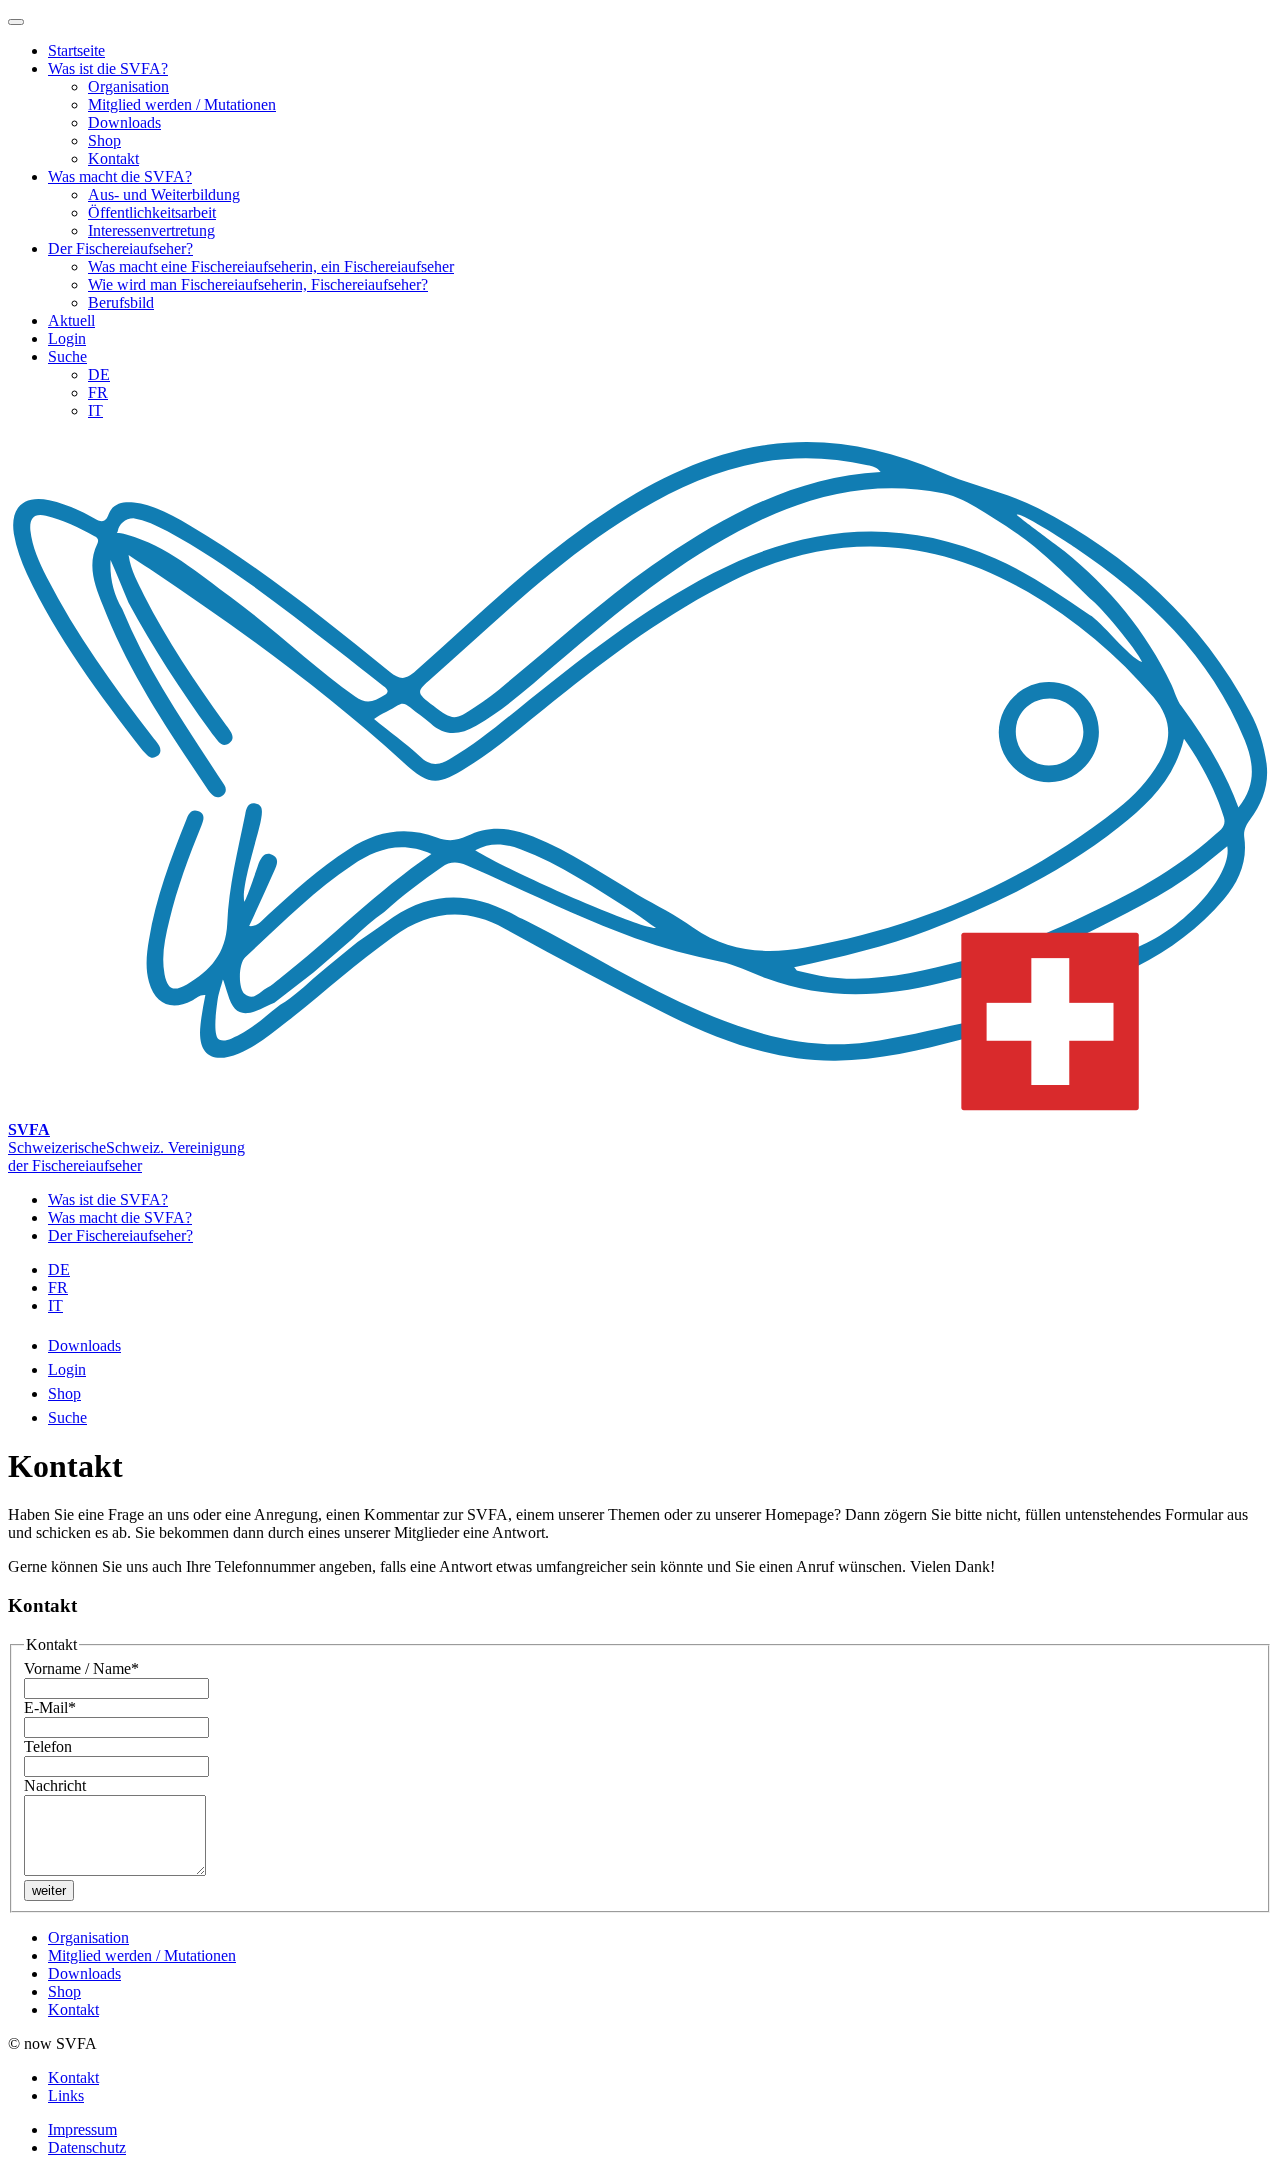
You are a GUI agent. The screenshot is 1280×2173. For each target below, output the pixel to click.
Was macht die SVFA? (120, 176)
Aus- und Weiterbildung (164, 194)
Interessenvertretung (151, 230)
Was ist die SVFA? (108, 68)
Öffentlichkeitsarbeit (152, 212)
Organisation (128, 86)
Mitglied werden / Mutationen (182, 104)
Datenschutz (87, 2147)
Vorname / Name (81, 1668)
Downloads (124, 122)
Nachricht (55, 1785)
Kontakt (113, 158)
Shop (104, 140)
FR (98, 392)
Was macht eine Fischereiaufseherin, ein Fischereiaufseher (271, 266)
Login (67, 338)
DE (99, 374)
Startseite (76, 50)
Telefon (48, 1746)
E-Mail (50, 1707)
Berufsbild (121, 302)
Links (66, 2095)
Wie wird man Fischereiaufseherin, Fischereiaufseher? (258, 284)
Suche (67, 356)
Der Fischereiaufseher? (120, 248)
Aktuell (71, 320)
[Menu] (16, 22)
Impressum (82, 2129)
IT (95, 410)
